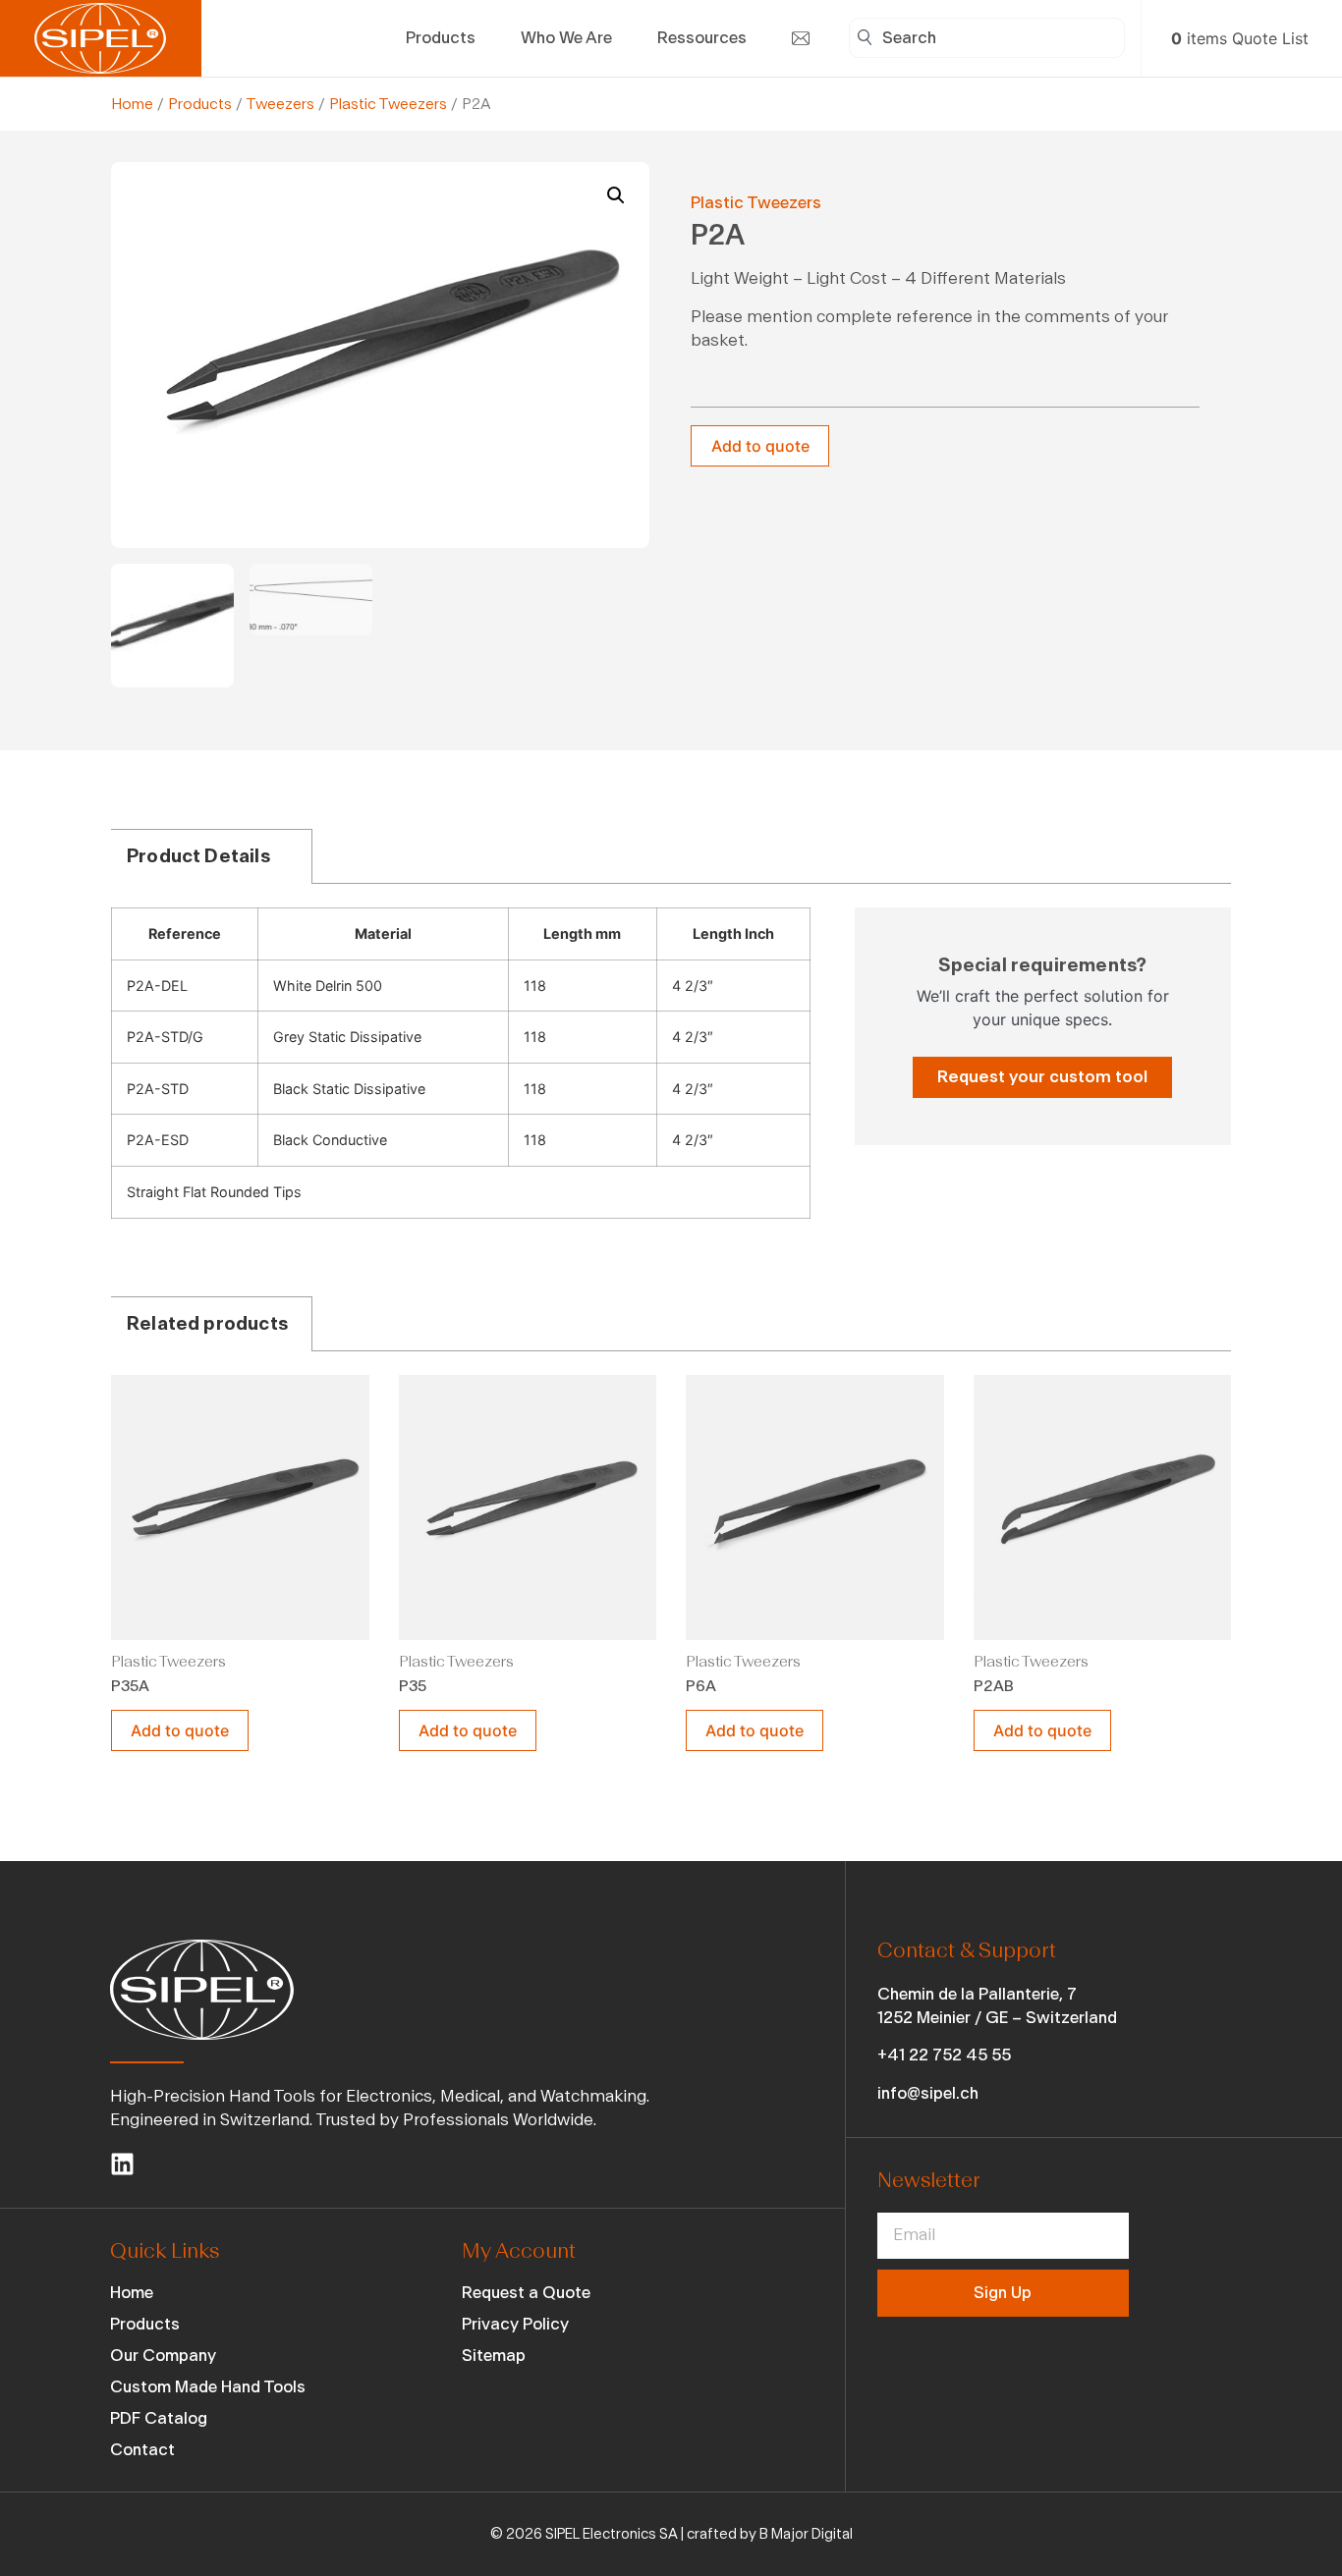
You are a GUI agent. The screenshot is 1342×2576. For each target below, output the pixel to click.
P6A (701, 1686)
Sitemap (494, 2356)
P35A (130, 1686)
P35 (413, 1686)
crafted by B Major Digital (770, 2534)
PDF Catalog (159, 2418)
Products (200, 104)
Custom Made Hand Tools (208, 2387)
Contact (142, 2450)
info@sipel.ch (928, 2093)
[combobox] (987, 38)
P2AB (994, 1686)
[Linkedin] (122, 2164)
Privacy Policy (515, 2324)
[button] (616, 195)
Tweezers (280, 104)
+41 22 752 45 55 (944, 2055)
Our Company (163, 2356)
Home (132, 104)
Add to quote (760, 446)
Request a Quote (526, 2293)
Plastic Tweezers (388, 104)
